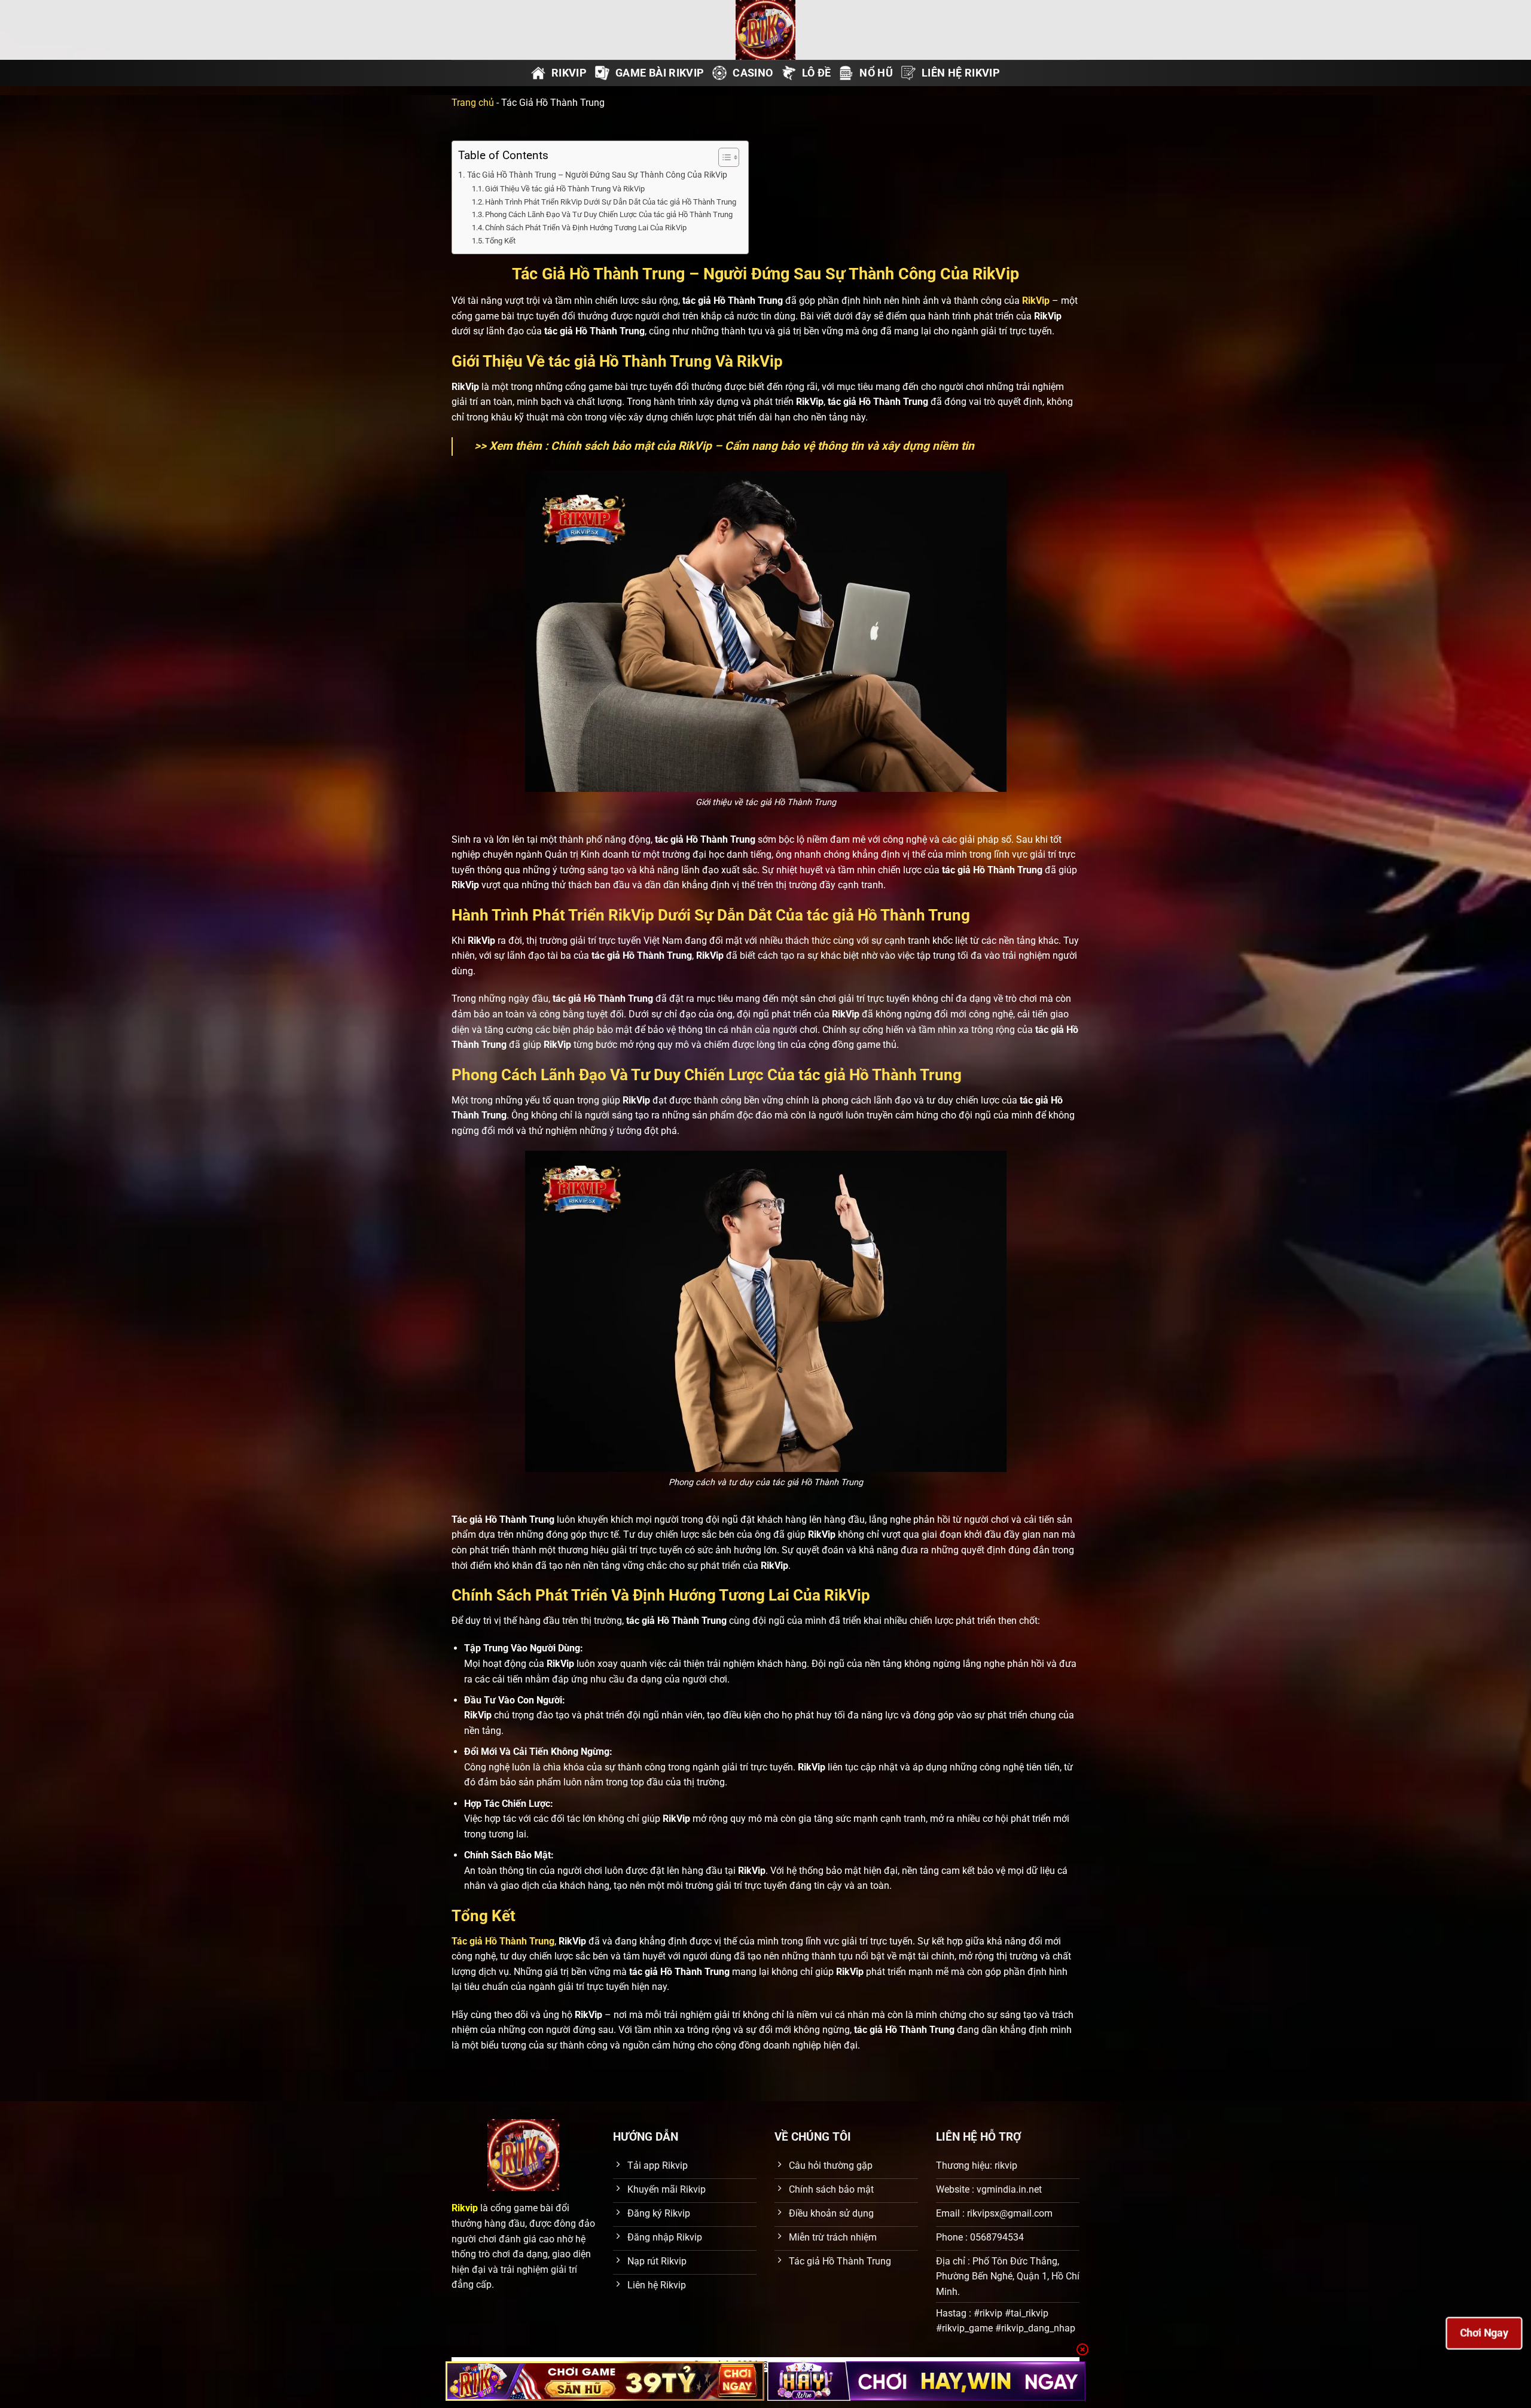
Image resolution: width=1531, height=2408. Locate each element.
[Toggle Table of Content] (723, 157)
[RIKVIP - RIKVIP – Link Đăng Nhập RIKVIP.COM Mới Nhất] (765, 30)
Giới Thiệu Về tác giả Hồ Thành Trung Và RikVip (565, 189)
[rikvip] (605, 2381)
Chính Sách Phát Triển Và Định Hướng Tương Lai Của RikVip (586, 228)
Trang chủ (473, 103)
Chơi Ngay (1484, 2333)
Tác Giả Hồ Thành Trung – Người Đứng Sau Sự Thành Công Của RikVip (597, 175)
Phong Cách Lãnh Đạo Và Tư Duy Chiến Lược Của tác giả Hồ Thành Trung (609, 214)
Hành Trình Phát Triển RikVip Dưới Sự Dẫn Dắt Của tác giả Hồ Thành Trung (611, 202)
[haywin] (927, 2381)
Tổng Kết (500, 241)
